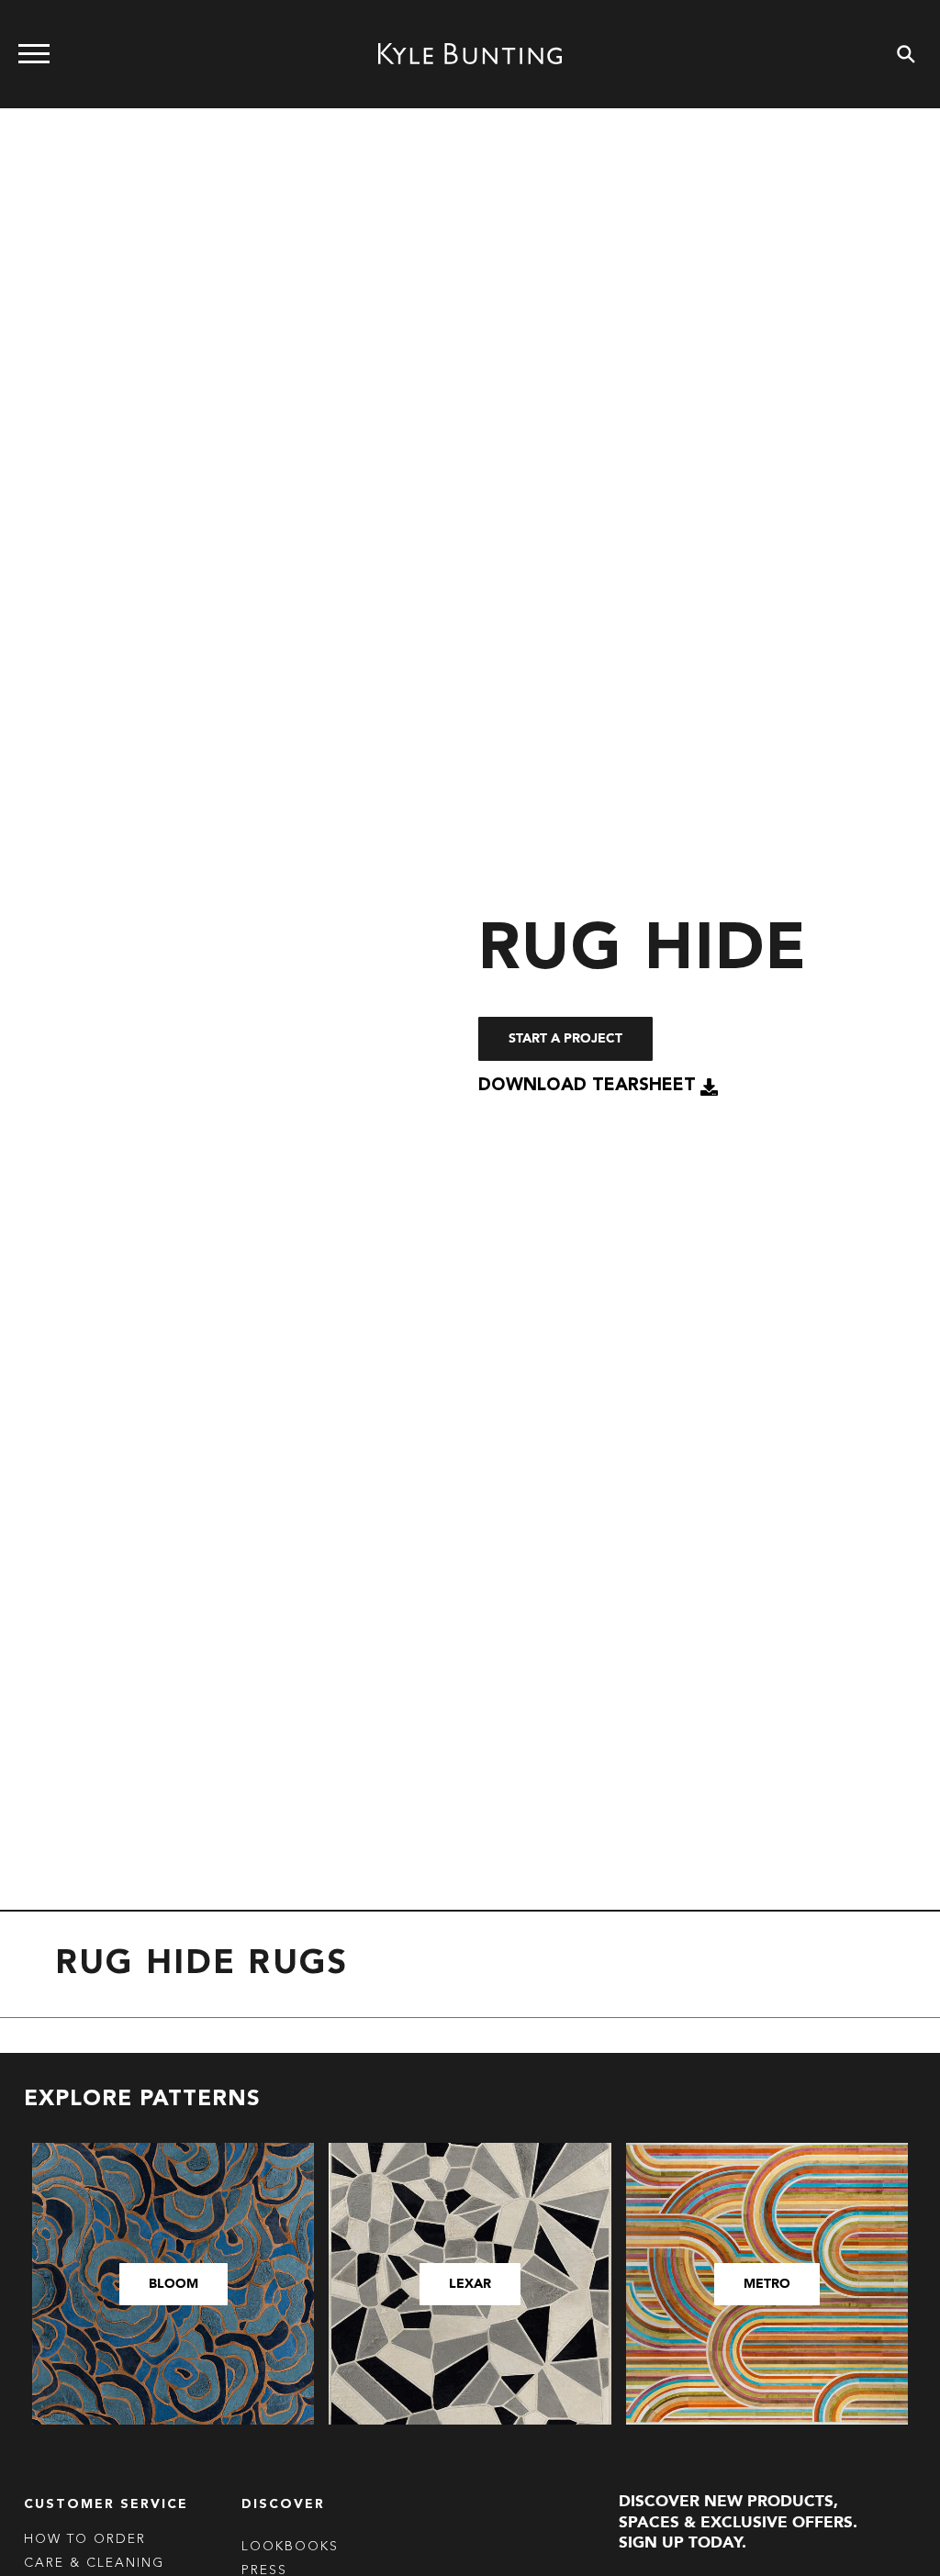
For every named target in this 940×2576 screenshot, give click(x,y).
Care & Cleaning (94, 2563)
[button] (598, 1087)
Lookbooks (290, 2547)
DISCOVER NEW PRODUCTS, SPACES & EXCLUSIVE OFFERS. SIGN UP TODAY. (738, 2522)
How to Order (85, 2539)
